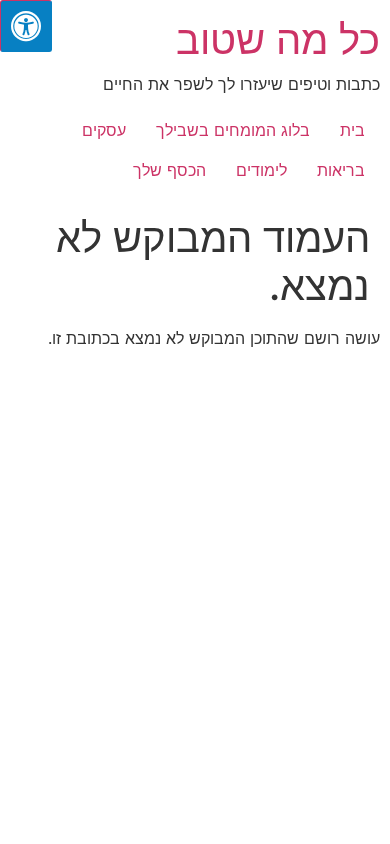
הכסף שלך (169, 170)
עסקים (104, 130)
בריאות (341, 170)
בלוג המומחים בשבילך (233, 130)
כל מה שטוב (278, 39)
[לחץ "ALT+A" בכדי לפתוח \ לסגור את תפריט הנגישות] (26, 26)
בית (352, 130)
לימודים (261, 170)
